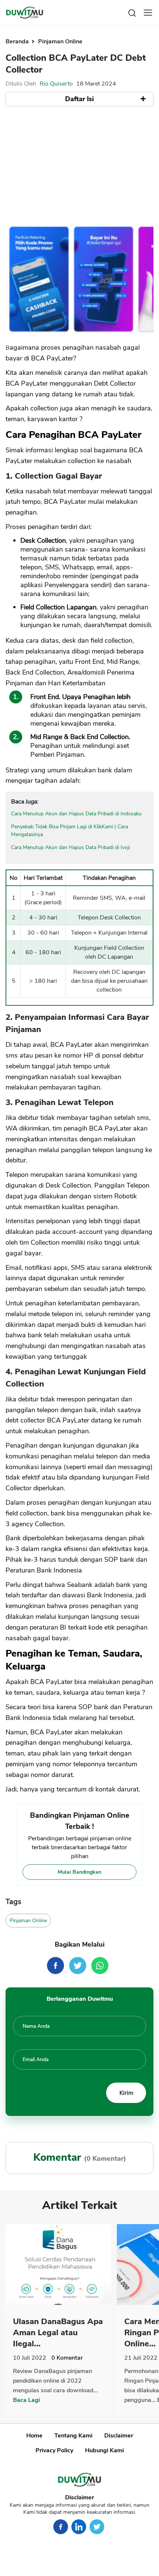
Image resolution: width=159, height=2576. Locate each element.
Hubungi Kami (104, 2450)
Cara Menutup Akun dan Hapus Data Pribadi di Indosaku (76, 814)
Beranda (18, 41)
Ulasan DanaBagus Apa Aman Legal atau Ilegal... (58, 2333)
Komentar (67, 2358)
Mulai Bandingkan (79, 1872)
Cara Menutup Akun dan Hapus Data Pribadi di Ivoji (70, 847)
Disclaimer (119, 2436)
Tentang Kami (73, 2436)
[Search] (132, 12)
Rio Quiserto (56, 84)
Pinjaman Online (60, 41)
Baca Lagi (26, 2400)
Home (34, 2436)
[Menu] (148, 13)
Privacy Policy (54, 2450)
